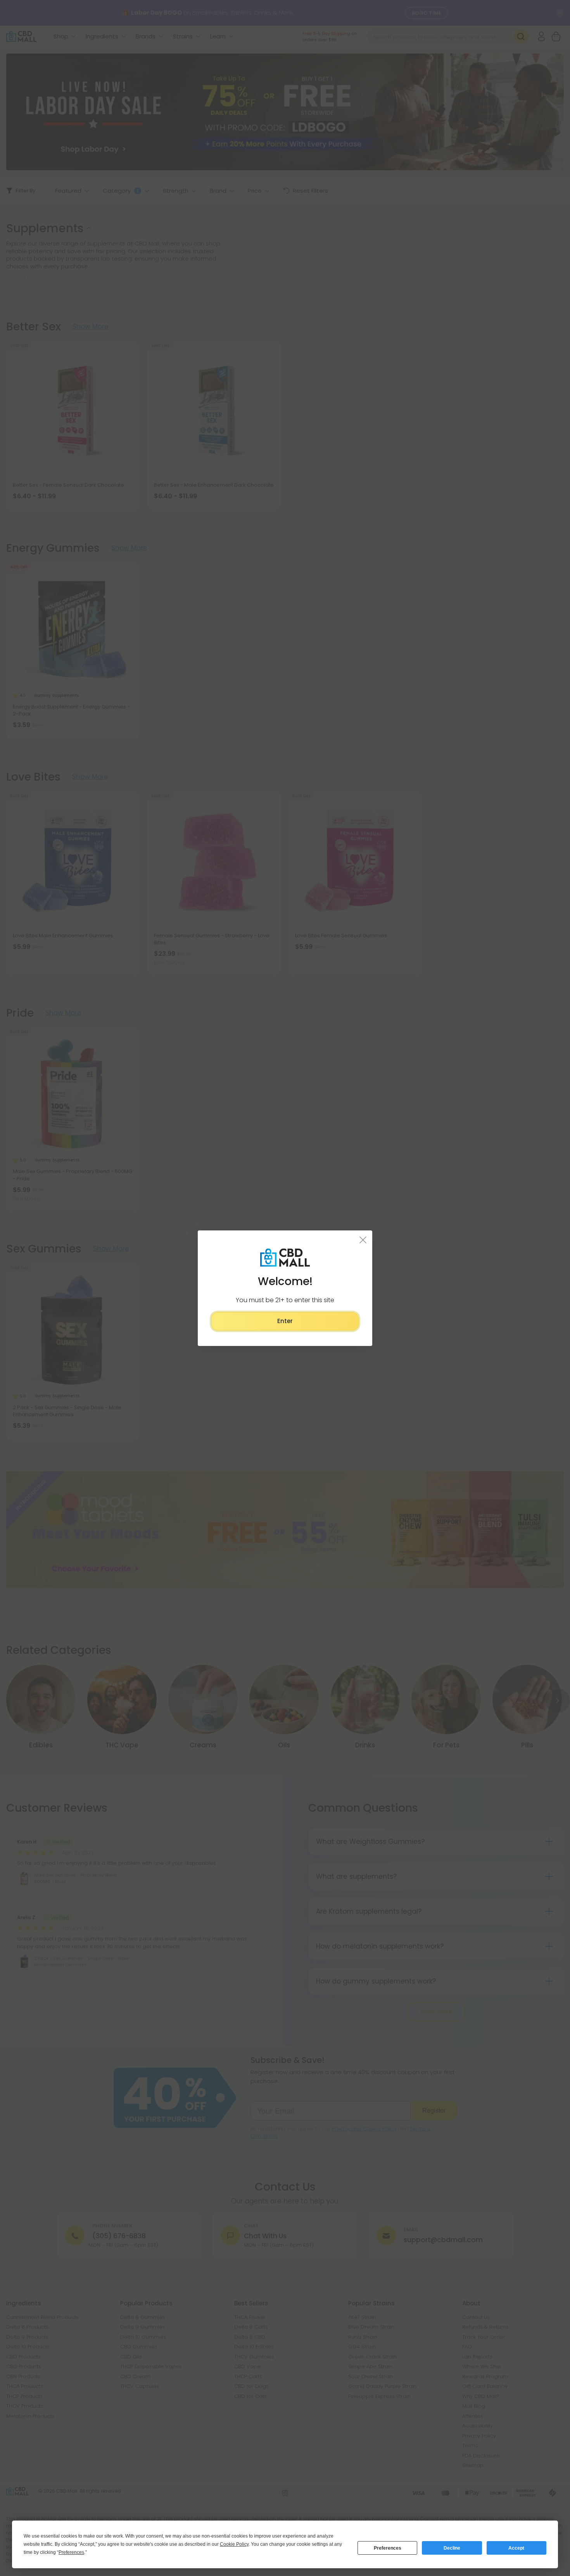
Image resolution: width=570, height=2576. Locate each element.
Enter (285, 1321)
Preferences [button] (71, 2552)
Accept (516, 2548)
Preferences (388, 2548)
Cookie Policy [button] (234, 2544)
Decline (452, 2548)
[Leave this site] (363, 1239)
